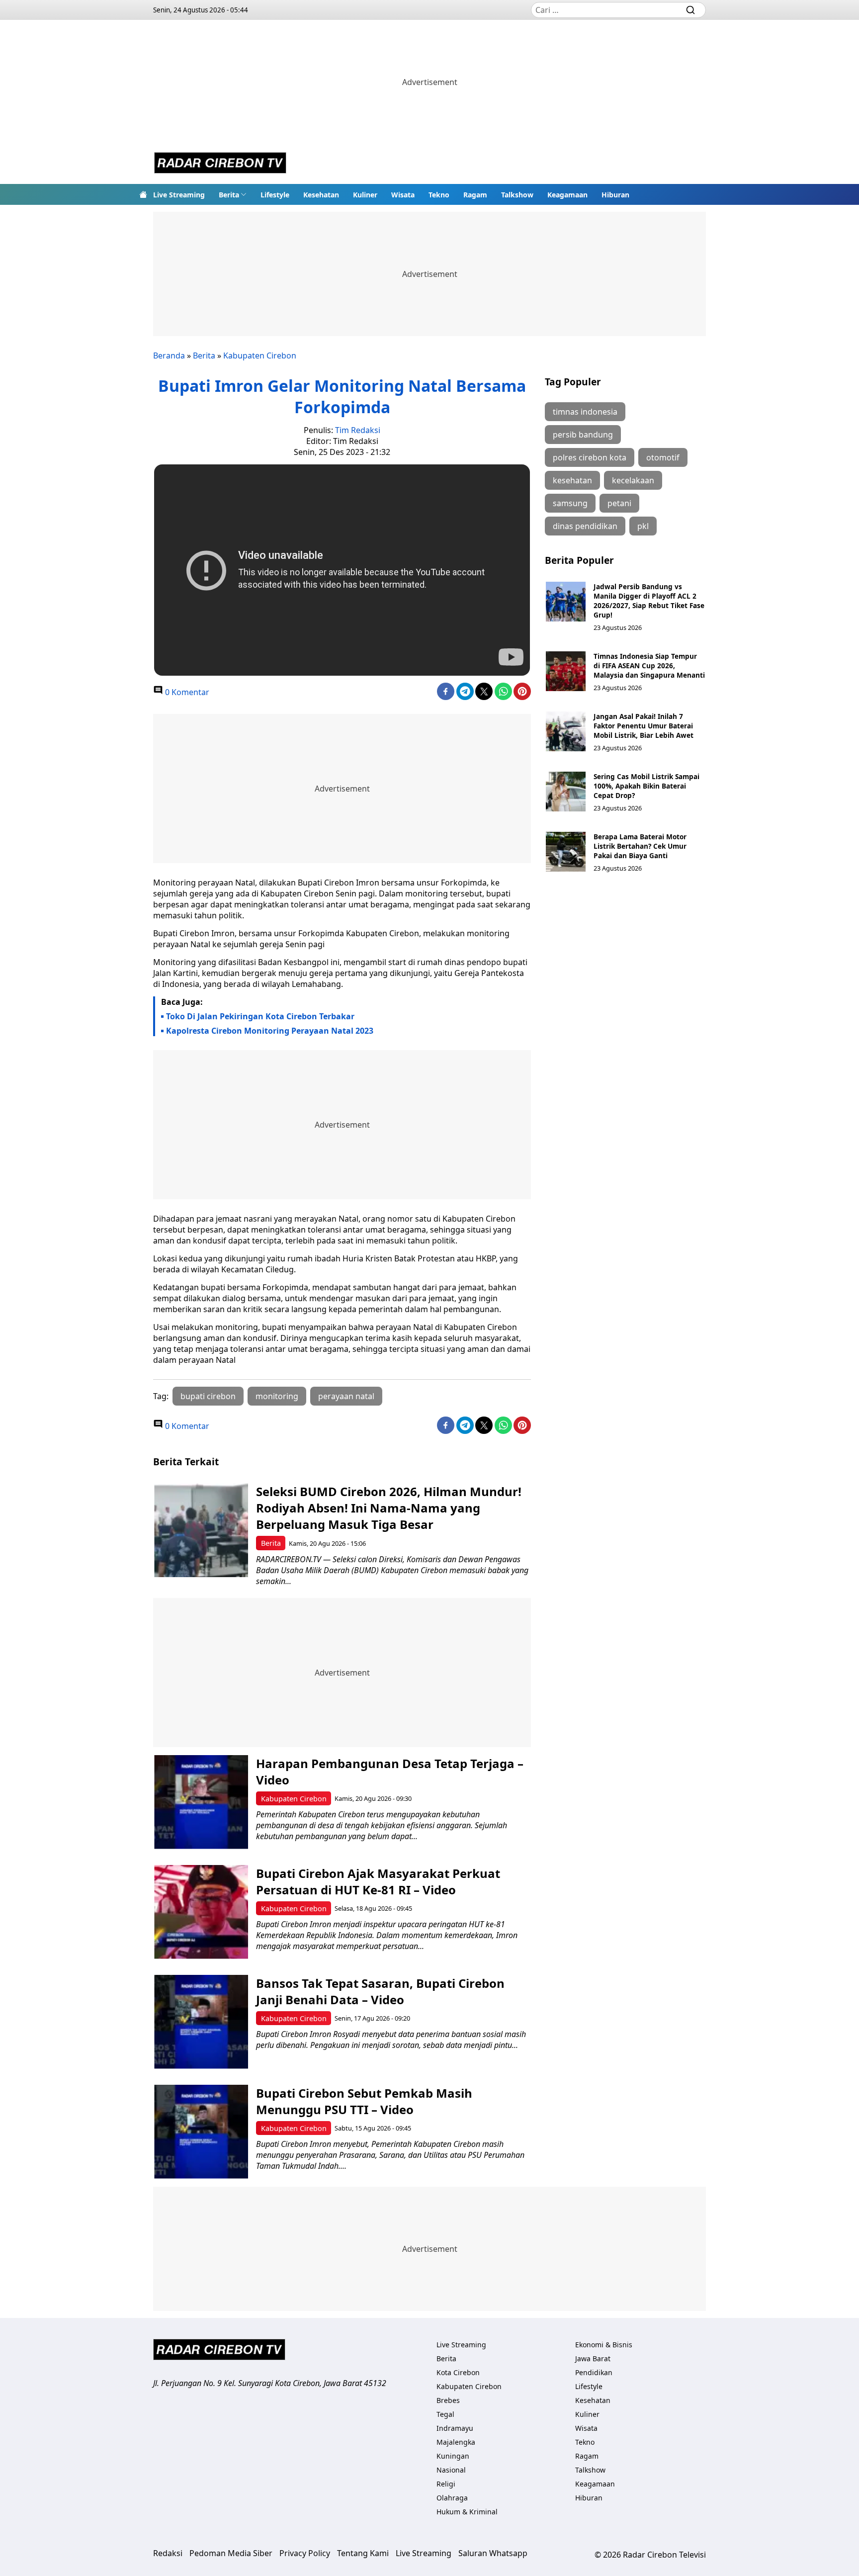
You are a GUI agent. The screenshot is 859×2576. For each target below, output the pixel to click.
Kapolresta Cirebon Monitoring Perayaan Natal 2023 (270, 1031)
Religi (446, 2484)
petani (619, 503)
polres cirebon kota (590, 457)
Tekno (439, 195)
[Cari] (690, 10)
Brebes (448, 2400)
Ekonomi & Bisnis (604, 2345)
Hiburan (615, 195)
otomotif (663, 457)
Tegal (445, 2414)
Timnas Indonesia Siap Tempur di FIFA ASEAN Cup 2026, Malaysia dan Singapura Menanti (649, 666)
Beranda (169, 355)
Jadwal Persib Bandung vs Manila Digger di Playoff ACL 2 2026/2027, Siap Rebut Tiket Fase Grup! (649, 601)
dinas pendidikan (585, 526)
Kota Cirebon (458, 2372)
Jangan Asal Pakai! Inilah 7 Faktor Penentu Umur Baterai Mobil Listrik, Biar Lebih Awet (644, 726)
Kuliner (365, 195)
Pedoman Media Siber (231, 2553)
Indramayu (455, 2428)
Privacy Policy (305, 2553)
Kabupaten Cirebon (260, 355)
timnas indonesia (585, 412)
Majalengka (456, 2442)
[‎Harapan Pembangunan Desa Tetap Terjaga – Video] (201, 1802)
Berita (229, 195)
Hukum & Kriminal (467, 2512)
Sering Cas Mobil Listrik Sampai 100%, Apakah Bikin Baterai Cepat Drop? (646, 786)
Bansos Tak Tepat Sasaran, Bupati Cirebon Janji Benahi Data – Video (380, 1991)
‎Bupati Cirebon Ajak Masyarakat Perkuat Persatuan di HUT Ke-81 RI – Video (378, 1881)
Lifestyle (275, 195)
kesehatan (572, 480)
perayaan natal (346, 1396)
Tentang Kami (363, 2553)
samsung (570, 503)
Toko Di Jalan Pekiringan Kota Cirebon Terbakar (260, 1016)
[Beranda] (143, 194)
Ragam (475, 195)
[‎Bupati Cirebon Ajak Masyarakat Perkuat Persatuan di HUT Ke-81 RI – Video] (201, 1912)
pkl (643, 526)
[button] (233, 194)
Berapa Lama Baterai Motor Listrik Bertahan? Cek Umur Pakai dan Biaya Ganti (640, 846)
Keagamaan (567, 195)
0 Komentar (186, 692)
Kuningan (453, 2456)
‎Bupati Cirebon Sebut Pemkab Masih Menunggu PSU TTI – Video (364, 2101)
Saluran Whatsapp (493, 2553)
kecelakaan (633, 480)
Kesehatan (321, 195)
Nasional (451, 2470)
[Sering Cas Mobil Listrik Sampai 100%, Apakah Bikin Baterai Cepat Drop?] (566, 792)
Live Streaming (179, 195)
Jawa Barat (593, 2358)
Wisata (403, 195)
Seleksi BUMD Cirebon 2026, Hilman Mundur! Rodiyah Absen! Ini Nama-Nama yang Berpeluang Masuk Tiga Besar (389, 1508)
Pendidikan (594, 2372)
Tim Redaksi (358, 430)
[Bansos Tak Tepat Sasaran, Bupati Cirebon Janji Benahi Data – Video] (201, 2022)
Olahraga (452, 2498)
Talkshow (517, 195)
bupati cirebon (208, 1396)
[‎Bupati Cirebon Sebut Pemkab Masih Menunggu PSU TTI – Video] (201, 2132)
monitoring (277, 1396)
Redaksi (168, 2553)
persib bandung (583, 435)
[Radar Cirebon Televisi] (220, 164)
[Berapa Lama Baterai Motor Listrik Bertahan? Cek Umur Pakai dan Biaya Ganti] (566, 852)
